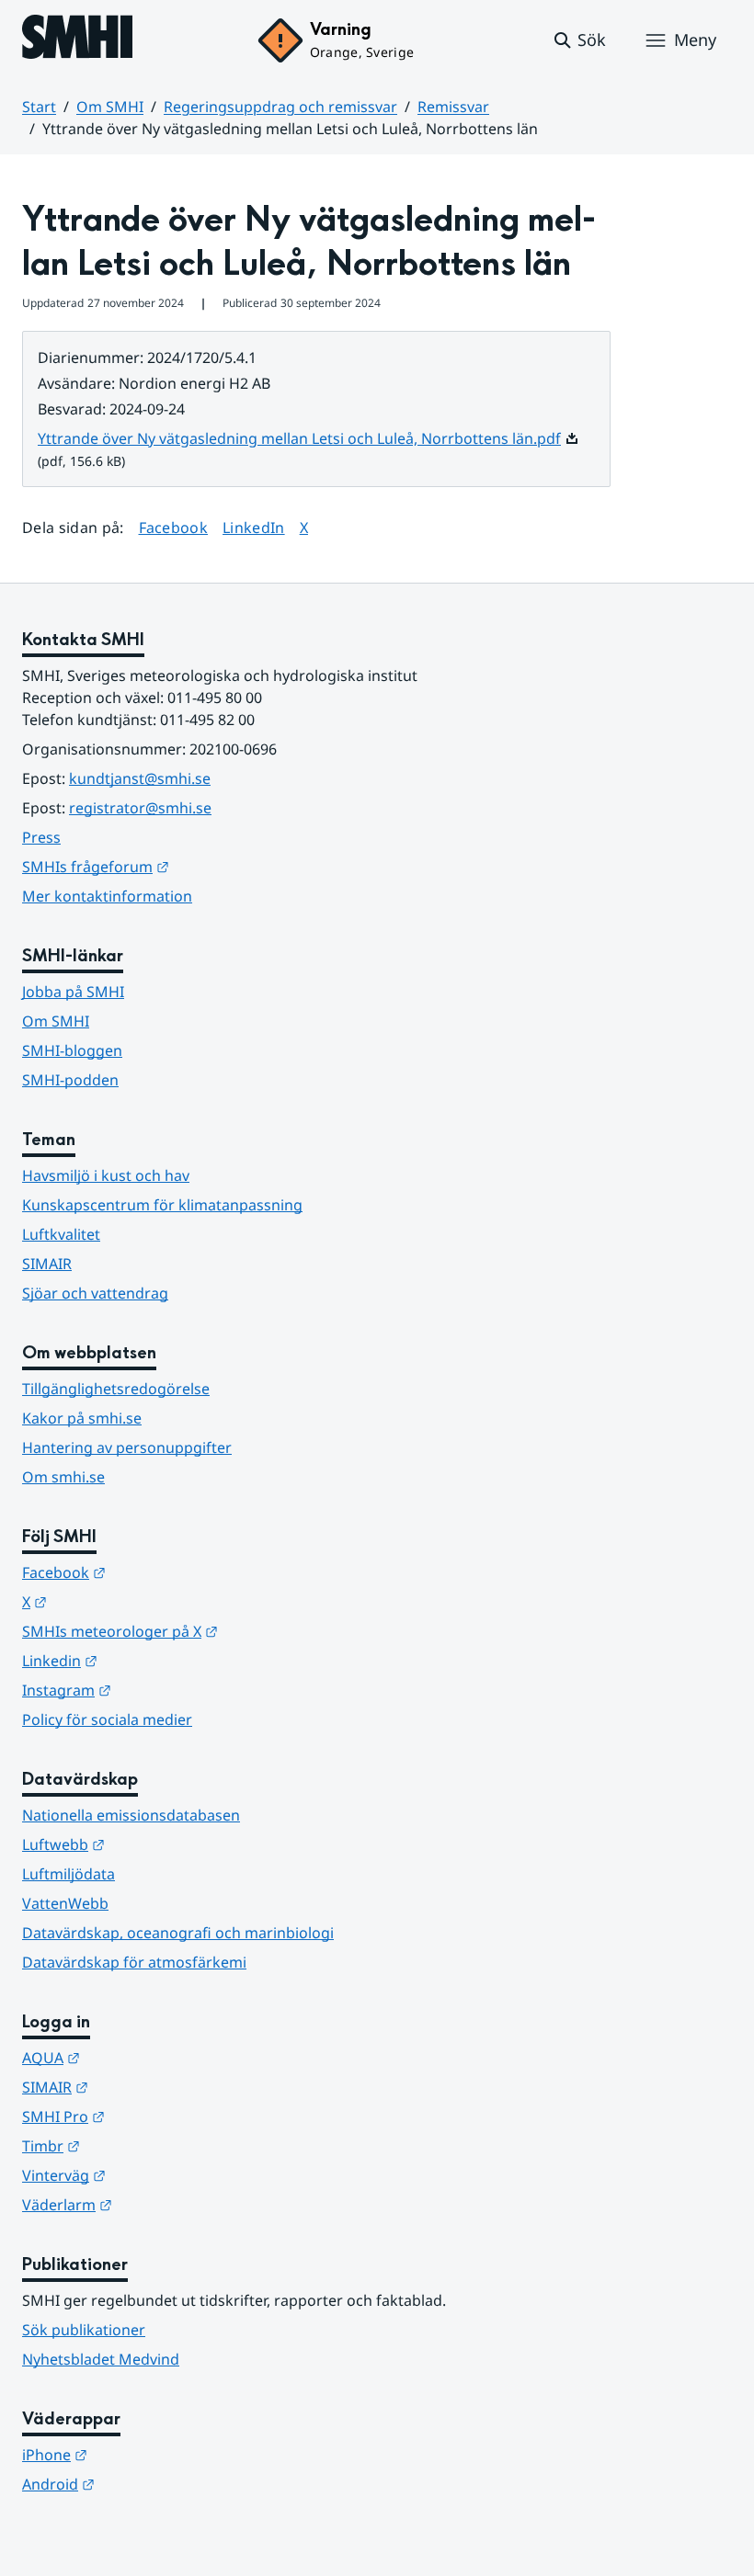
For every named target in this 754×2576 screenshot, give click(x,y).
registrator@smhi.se (140, 808)
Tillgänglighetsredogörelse (116, 1389)
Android (149, 2484)
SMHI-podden (70, 1080)
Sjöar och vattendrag (95, 1293)
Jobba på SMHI (73, 992)
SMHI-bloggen (72, 1050)
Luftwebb (154, 1844)
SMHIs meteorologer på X (210, 1631)
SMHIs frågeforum (186, 866)
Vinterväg (154, 2175)
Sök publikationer (84, 2330)
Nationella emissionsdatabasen (131, 1815)
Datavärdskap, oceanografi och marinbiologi (178, 1933)
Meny (695, 40)
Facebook (174, 527)
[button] (579, 40)
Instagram (157, 1690)
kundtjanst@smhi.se (140, 778)
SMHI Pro (154, 2116)
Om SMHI (110, 107)
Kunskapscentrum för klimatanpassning (162, 1205)
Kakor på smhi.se (82, 1418)
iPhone (145, 2454)
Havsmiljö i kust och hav (106, 1175)
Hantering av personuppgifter (127, 1447)
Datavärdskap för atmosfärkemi (134, 1962)
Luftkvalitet (61, 1234)
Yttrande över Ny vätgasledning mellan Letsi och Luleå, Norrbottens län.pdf (308, 438)
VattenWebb (65, 1903)
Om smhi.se (63, 1477)
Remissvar (453, 107)
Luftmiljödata (69, 1874)
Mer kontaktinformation (107, 896)
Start (39, 107)
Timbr (141, 2145)
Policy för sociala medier (107, 1719)
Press (41, 837)
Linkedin (150, 1660)
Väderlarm (157, 2204)
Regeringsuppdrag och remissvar (280, 107)
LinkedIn (254, 527)
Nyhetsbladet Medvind (101, 2359)
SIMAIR (47, 1264)
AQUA (141, 2057)
